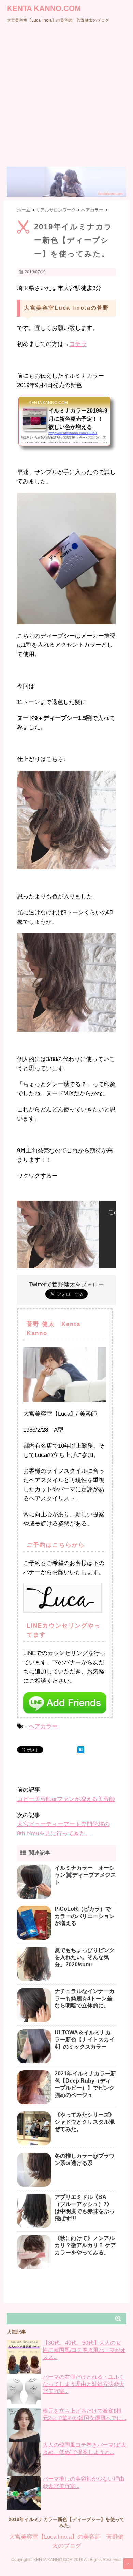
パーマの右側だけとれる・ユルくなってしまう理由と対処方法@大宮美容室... (84, 2384)
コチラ (78, 344)
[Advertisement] (66, 97)
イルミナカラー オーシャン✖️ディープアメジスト (85, 1875)
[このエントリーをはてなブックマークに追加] (81, 1750)
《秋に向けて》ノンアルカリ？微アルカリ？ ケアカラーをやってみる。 (85, 2245)
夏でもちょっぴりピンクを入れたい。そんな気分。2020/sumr (85, 1957)
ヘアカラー (43, 1726)
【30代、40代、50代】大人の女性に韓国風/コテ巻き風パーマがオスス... (84, 2350)
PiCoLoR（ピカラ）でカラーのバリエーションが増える (85, 1916)
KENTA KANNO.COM (44, 8)
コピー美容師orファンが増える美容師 (66, 1799)
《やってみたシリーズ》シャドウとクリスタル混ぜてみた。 (85, 2122)
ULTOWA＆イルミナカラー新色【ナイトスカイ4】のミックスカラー (85, 2040)
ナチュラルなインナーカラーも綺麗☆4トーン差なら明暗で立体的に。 (85, 1998)
